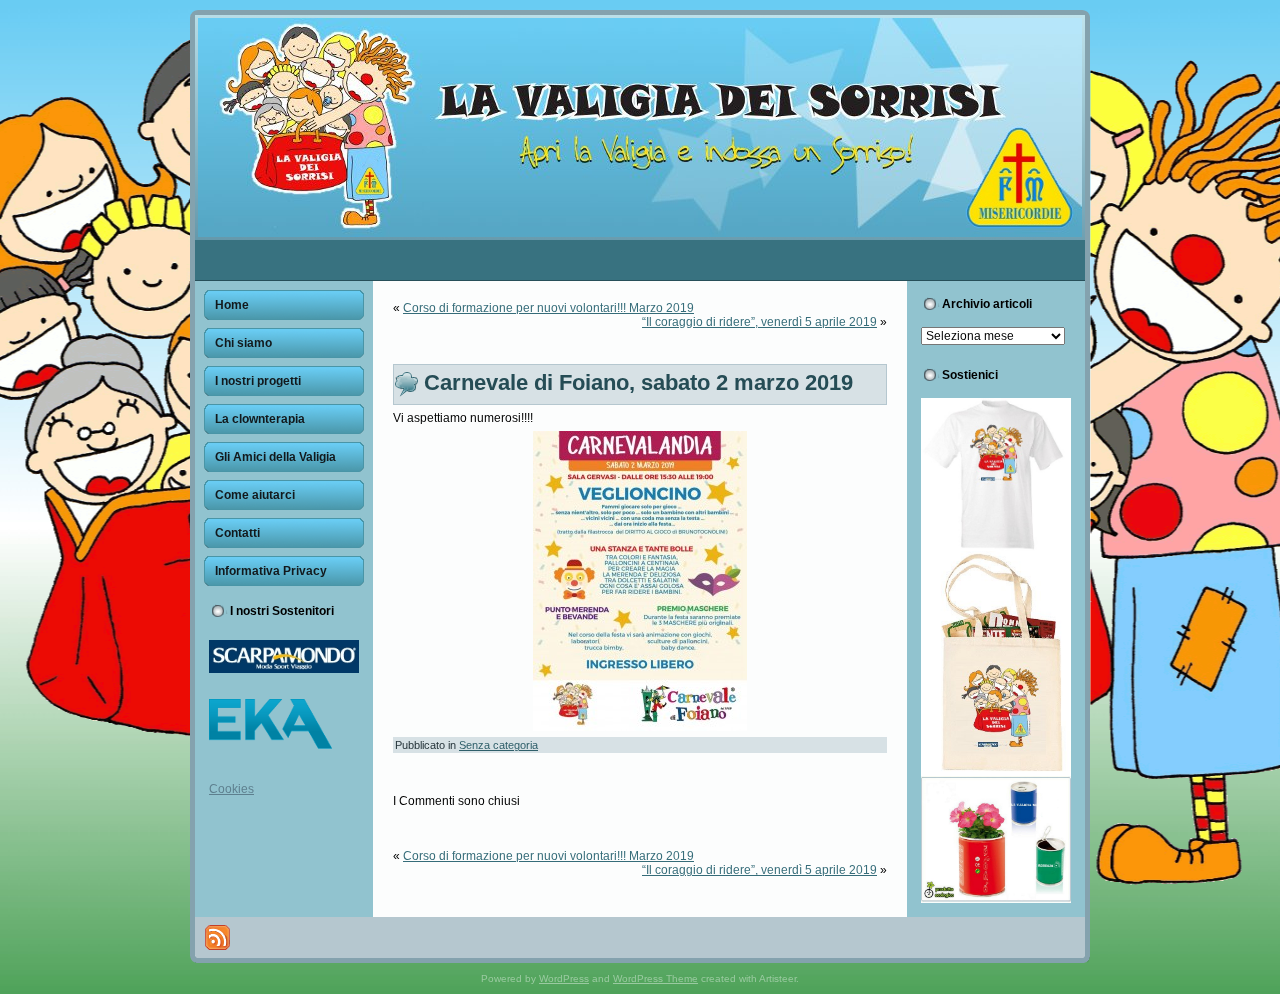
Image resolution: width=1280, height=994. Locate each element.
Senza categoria (498, 745)
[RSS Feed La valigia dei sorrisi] (217, 937)
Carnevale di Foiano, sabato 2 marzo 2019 (638, 382)
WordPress (564, 978)
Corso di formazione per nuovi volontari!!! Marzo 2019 (548, 308)
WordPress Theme (655, 978)
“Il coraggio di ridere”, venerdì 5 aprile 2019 (759, 322)
